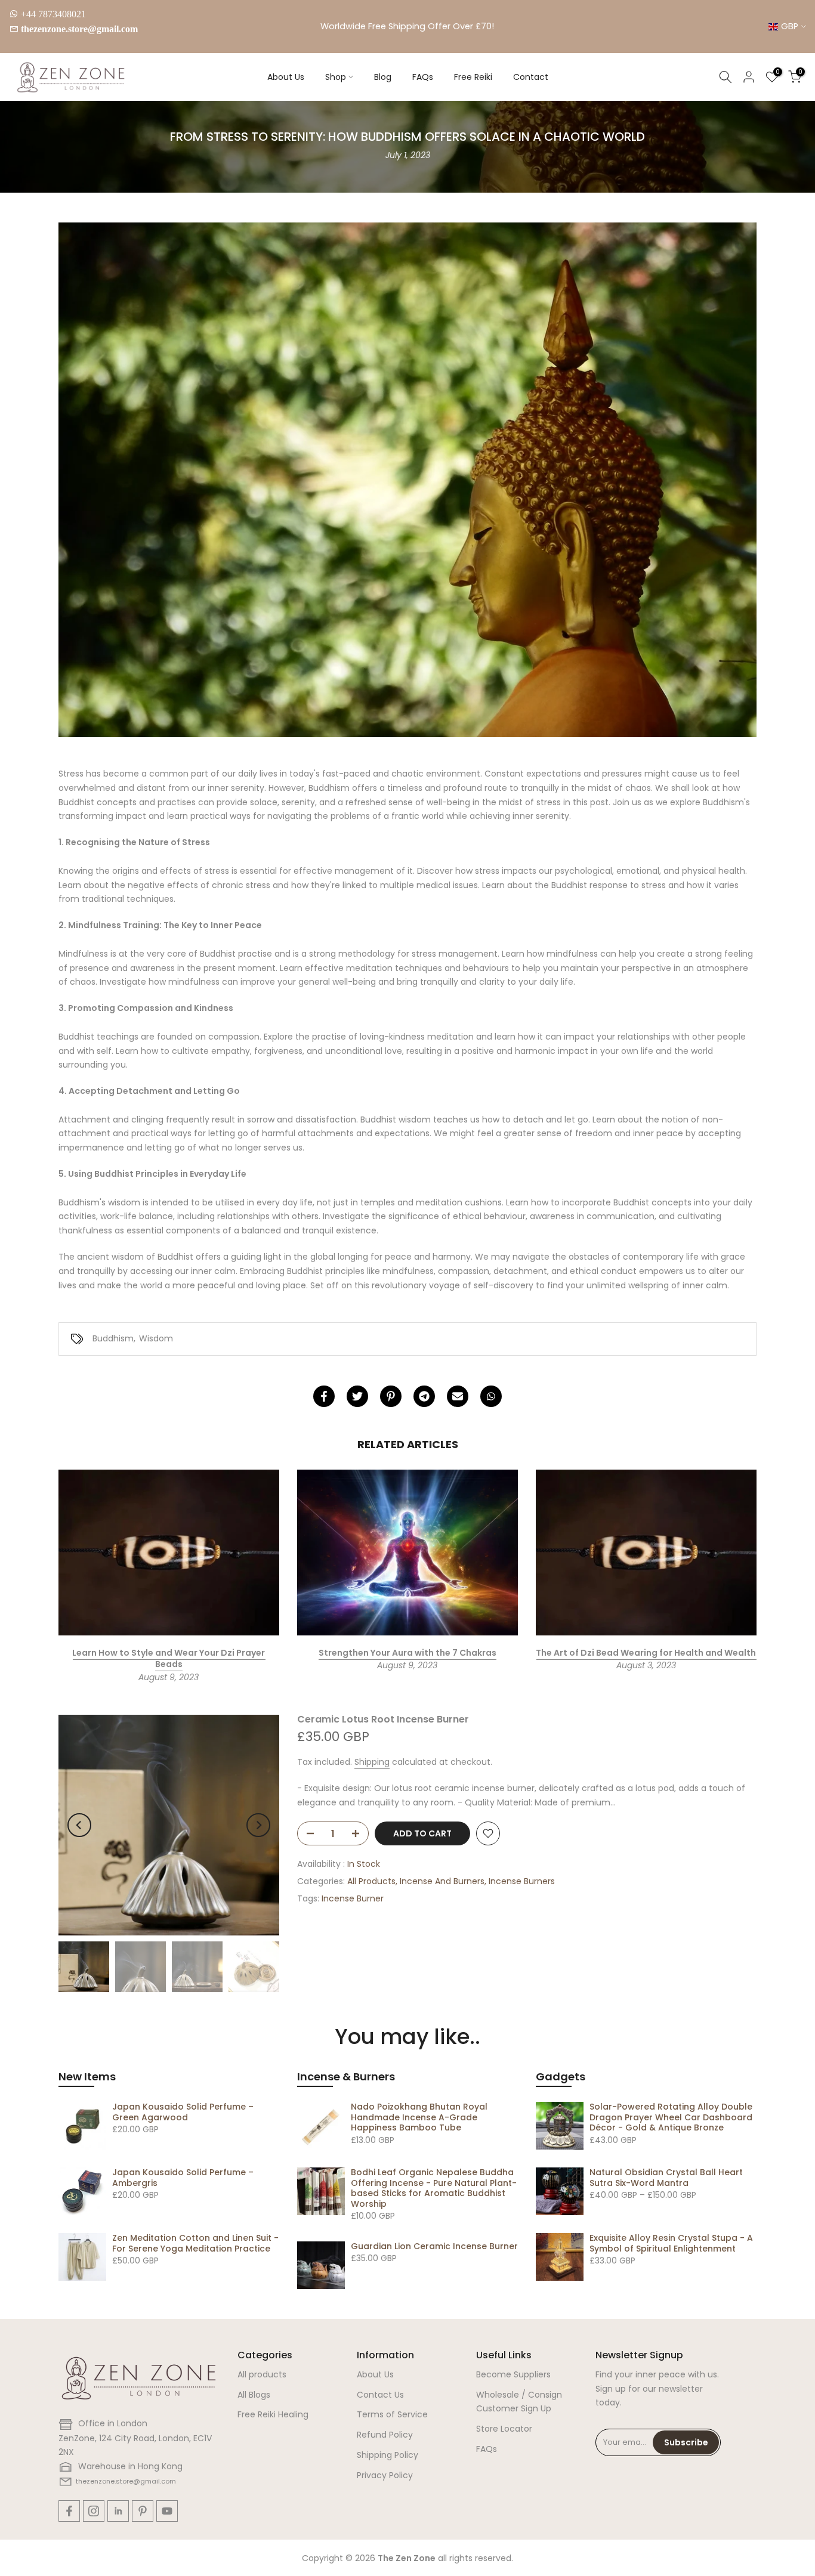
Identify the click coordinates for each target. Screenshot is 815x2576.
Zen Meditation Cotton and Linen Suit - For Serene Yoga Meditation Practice (195, 2243)
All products (262, 2374)
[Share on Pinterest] (391, 1396)
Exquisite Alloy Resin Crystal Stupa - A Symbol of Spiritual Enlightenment (671, 2243)
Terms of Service (392, 2414)
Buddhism (113, 1338)
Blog (383, 77)
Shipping (372, 1762)
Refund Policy (385, 2435)
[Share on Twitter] (357, 1396)
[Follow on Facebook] (69, 2511)
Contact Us (380, 2395)
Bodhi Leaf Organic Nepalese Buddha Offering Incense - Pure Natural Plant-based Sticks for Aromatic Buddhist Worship (434, 2188)
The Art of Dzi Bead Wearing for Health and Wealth (646, 1653)
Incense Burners (522, 1881)
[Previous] (79, 1825)
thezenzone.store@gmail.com (79, 29)
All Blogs (254, 2395)
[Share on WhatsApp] (491, 1396)
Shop (336, 77)
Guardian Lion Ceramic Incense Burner (434, 2246)
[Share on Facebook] (324, 1396)
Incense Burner (353, 1898)
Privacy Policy (385, 2475)
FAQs (423, 77)
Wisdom (156, 1338)
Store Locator (504, 2429)
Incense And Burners (442, 1881)
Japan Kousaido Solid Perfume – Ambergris (183, 2178)
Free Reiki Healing (273, 2414)
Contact (531, 77)
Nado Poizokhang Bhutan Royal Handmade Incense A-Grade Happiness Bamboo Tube (419, 2117)
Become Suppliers (513, 2374)
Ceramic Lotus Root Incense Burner (383, 1719)
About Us (286, 77)
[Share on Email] (458, 1396)
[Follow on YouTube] (167, 2511)
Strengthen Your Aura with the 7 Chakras (407, 1653)
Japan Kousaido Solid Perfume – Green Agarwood (183, 2112)
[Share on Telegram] (424, 1396)
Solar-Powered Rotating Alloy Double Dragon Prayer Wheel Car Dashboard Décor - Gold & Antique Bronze (671, 2117)
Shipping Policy (388, 2455)
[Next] (258, 1825)
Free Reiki (473, 77)
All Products (371, 1881)
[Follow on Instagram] (94, 2511)
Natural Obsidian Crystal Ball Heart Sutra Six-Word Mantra (666, 2178)
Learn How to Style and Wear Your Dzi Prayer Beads (169, 1659)
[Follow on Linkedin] (118, 2511)
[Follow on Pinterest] (143, 2511)
